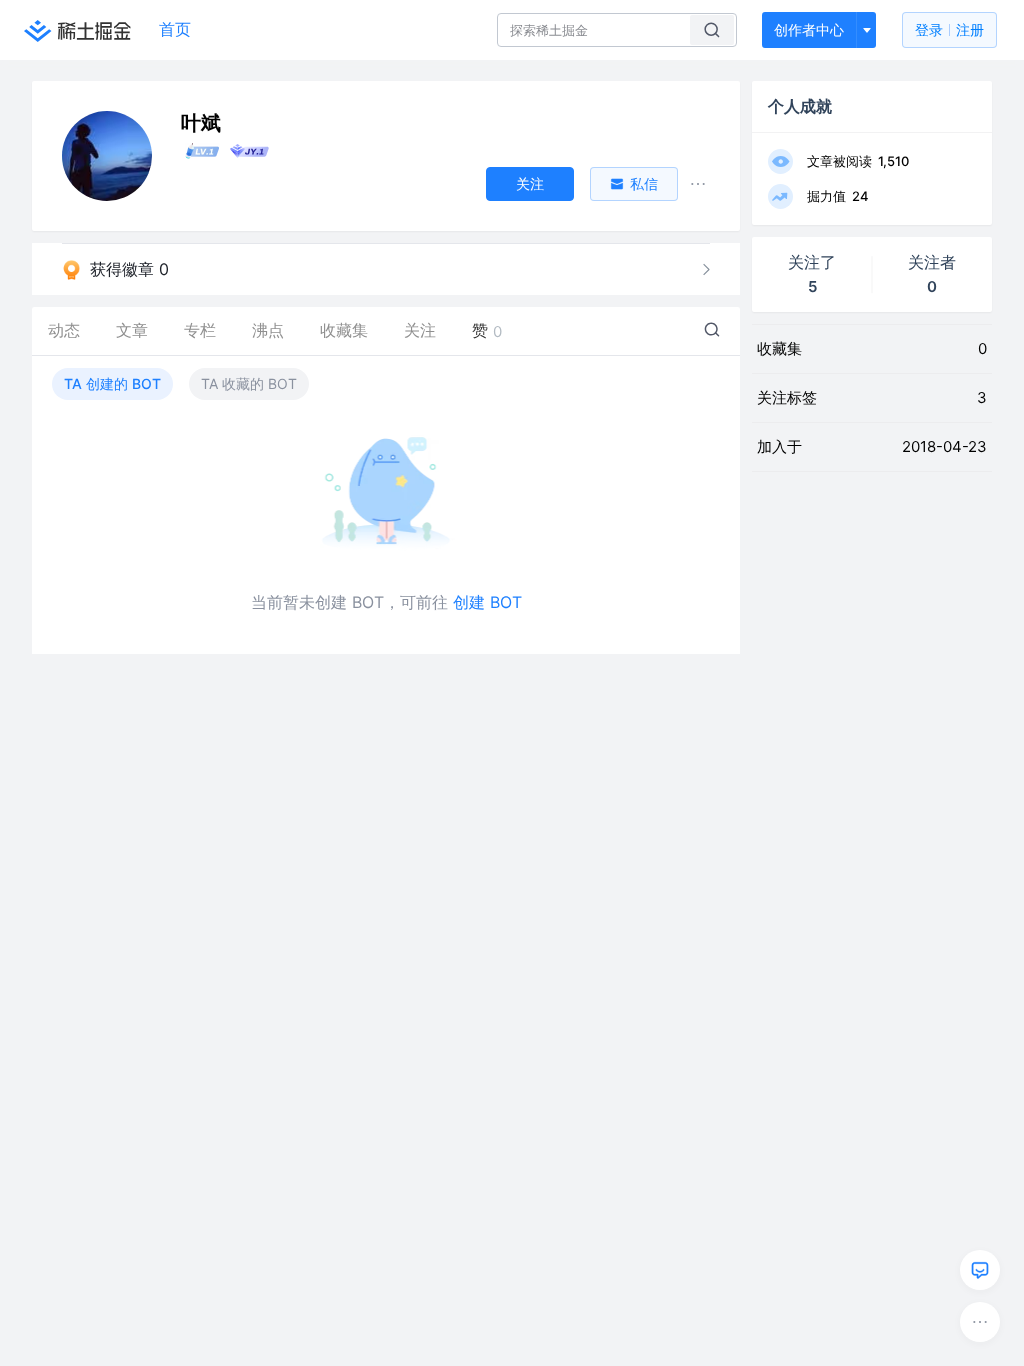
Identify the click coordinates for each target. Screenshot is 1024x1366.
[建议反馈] (980, 1270)
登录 (949, 29)
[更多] (980, 1322)
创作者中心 (809, 29)
